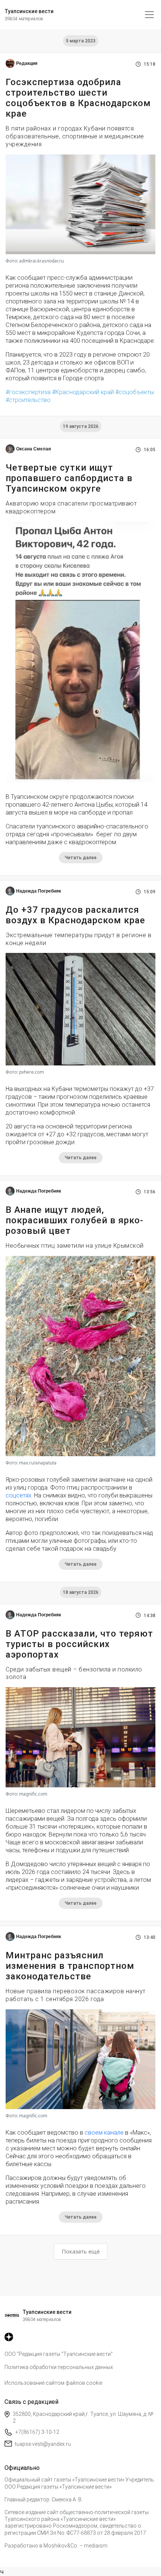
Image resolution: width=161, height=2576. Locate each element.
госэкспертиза (30, 392)
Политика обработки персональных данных (59, 2367)
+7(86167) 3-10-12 (37, 2432)
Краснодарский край (85, 392)
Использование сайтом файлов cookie (53, 2383)
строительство (30, 400)
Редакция (27, 63)
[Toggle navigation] (149, 15)
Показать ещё (81, 2251)
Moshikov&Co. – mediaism (75, 2546)
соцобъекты (136, 392)
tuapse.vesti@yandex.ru (43, 2444)
